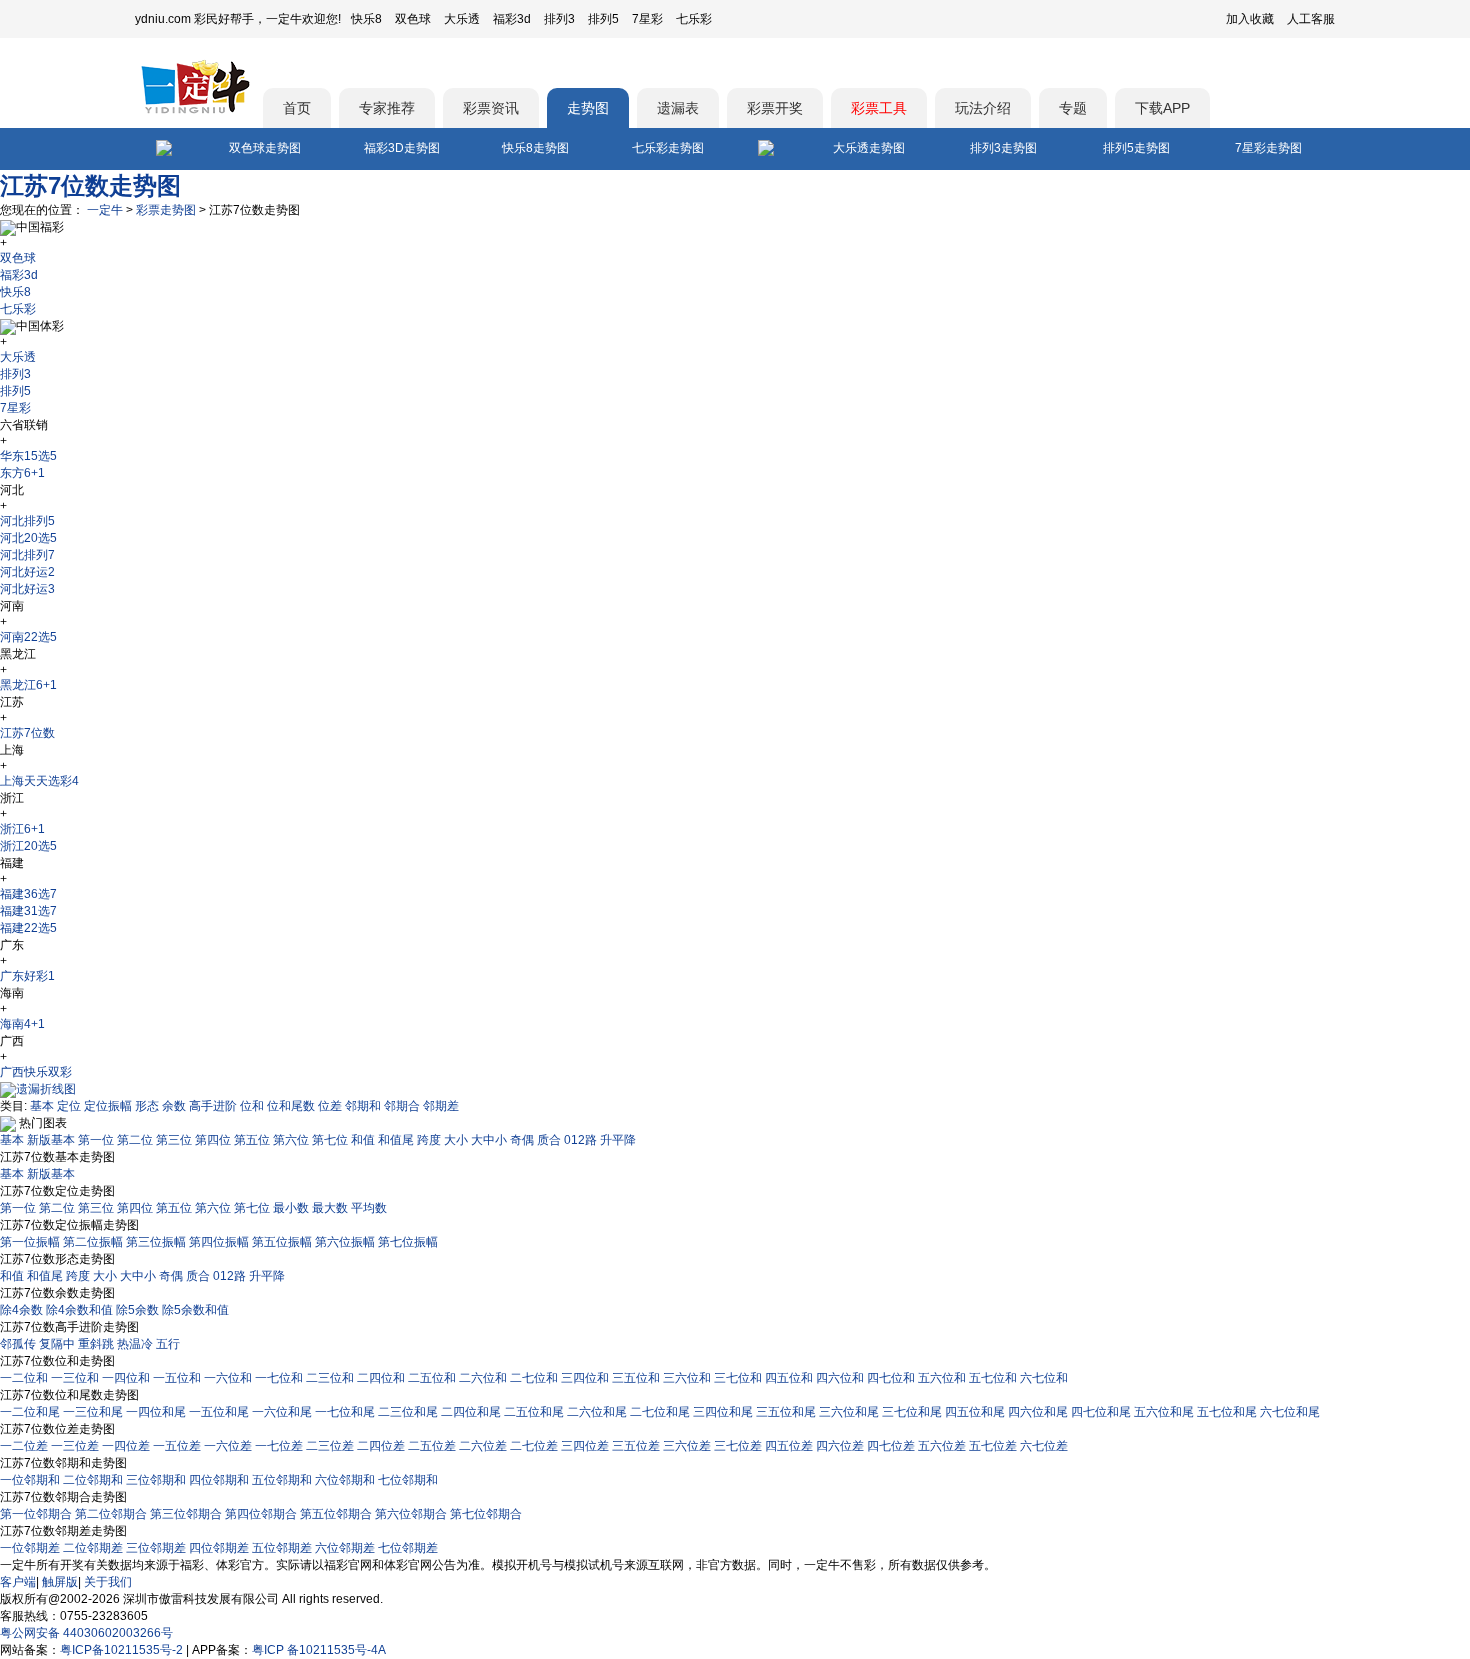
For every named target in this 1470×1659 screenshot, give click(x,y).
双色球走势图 (265, 148)
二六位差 (483, 1446)
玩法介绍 (983, 108)
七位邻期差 (408, 1548)
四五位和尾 (975, 1412)
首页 (297, 108)
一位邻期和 (30, 1480)
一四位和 (126, 1378)
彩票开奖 (775, 108)
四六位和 (840, 1378)
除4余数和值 (79, 1310)
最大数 (330, 1208)
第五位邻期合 (336, 1514)
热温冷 (135, 1344)
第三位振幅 (156, 1242)
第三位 (174, 1140)
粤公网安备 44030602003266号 (86, 1633)
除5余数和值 (195, 1310)
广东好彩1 (27, 976)
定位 (69, 1106)
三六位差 (687, 1446)
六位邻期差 (345, 1548)
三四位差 (585, 1446)
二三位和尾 (408, 1412)
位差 (330, 1106)
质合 (549, 1140)
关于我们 (108, 1582)
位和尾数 (291, 1106)
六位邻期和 (345, 1480)
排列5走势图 (1136, 148)
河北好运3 (27, 589)
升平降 (618, 1140)
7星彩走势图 (1268, 148)
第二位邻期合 (111, 1514)
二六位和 (483, 1378)
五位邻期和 (282, 1480)
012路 (580, 1140)
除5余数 (137, 1310)
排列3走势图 (1003, 148)
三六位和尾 (849, 1412)
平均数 (369, 1208)
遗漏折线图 (46, 1089)
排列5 (603, 19)
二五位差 (432, 1446)
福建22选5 (28, 928)
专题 (1073, 108)
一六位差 (228, 1446)
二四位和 (381, 1378)
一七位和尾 (345, 1412)
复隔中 (57, 1344)
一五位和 (177, 1378)
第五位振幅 (282, 1242)
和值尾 (396, 1140)
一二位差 (24, 1446)
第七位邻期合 (486, 1514)
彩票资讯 (491, 108)
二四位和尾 (471, 1412)
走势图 (588, 108)
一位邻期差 (30, 1548)
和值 (363, 1140)
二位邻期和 (93, 1480)
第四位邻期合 (261, 1514)
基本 (42, 1106)
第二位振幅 (93, 1242)
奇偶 (522, 1140)
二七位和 (534, 1378)
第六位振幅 (345, 1242)
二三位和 (330, 1378)
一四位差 (126, 1446)
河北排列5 (27, 521)
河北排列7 (27, 555)
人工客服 (1311, 19)
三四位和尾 (723, 1412)
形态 (147, 1106)
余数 (174, 1106)
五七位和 (993, 1378)
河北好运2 (27, 572)
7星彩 (647, 19)
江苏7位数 (27, 733)
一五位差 (177, 1446)
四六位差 (840, 1446)
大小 (456, 1140)
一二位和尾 (30, 1412)
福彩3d (512, 19)
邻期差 (441, 1106)
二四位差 (381, 1446)
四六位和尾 (1038, 1412)
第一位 (96, 1140)
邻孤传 (18, 1344)
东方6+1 (22, 473)
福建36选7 (28, 894)
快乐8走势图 (535, 148)
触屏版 (60, 1582)
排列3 (559, 19)
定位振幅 (108, 1106)
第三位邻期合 (186, 1514)
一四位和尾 (156, 1412)
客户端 (18, 1582)
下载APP (1162, 108)
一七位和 (279, 1378)
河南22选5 (28, 637)
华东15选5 (28, 456)
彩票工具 (879, 108)
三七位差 (738, 1446)
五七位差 (993, 1446)
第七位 (330, 1140)
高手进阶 (213, 1106)
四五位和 (789, 1378)
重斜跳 (96, 1344)
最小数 (291, 1208)
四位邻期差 (219, 1548)
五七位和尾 (1227, 1412)
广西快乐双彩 (36, 1072)
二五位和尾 (534, 1412)
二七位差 (534, 1446)
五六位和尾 (1164, 1412)
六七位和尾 (1290, 1412)
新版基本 (51, 1140)
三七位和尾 (912, 1412)
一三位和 (75, 1378)
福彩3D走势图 (402, 148)
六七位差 (1044, 1446)
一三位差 (75, 1446)
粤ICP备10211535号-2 (121, 1650)
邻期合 (402, 1106)
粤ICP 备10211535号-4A (319, 1650)
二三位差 (330, 1446)
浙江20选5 (28, 846)
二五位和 (432, 1378)
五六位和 (942, 1378)
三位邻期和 (156, 1480)
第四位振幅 (219, 1242)
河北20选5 (28, 538)
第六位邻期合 (411, 1514)
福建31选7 (28, 911)
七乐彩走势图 (668, 148)
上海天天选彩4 (39, 781)
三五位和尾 (786, 1412)
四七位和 (891, 1378)
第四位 (213, 1140)
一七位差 (279, 1446)
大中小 (489, 1140)
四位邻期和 (219, 1480)
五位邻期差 (282, 1548)
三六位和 (687, 1378)
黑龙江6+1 (28, 685)
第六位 (291, 1140)
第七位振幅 (408, 1242)
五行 (168, 1344)
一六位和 (228, 1378)
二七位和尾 (660, 1412)
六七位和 (1044, 1378)
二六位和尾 (597, 1412)
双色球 (413, 19)
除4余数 (21, 1310)
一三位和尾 (93, 1412)
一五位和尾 (219, 1412)
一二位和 (24, 1378)
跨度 (429, 1140)
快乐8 (366, 19)
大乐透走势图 (869, 148)
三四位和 (585, 1378)
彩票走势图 (166, 210)
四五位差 (789, 1446)
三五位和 (636, 1378)
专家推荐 (387, 108)
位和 (252, 1106)
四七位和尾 (1101, 1412)
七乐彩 (694, 19)
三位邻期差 (156, 1548)
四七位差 (891, 1446)
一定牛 (105, 210)
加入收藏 (1250, 19)
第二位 (135, 1140)
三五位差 (636, 1446)
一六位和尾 (282, 1412)
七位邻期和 (408, 1480)
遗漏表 (678, 108)
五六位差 (942, 1446)
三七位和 (738, 1378)
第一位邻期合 (36, 1514)
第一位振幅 (30, 1242)
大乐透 (462, 19)
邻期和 (363, 1106)
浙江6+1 (22, 829)
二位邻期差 (93, 1548)
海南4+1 (22, 1024)
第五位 (252, 1140)
